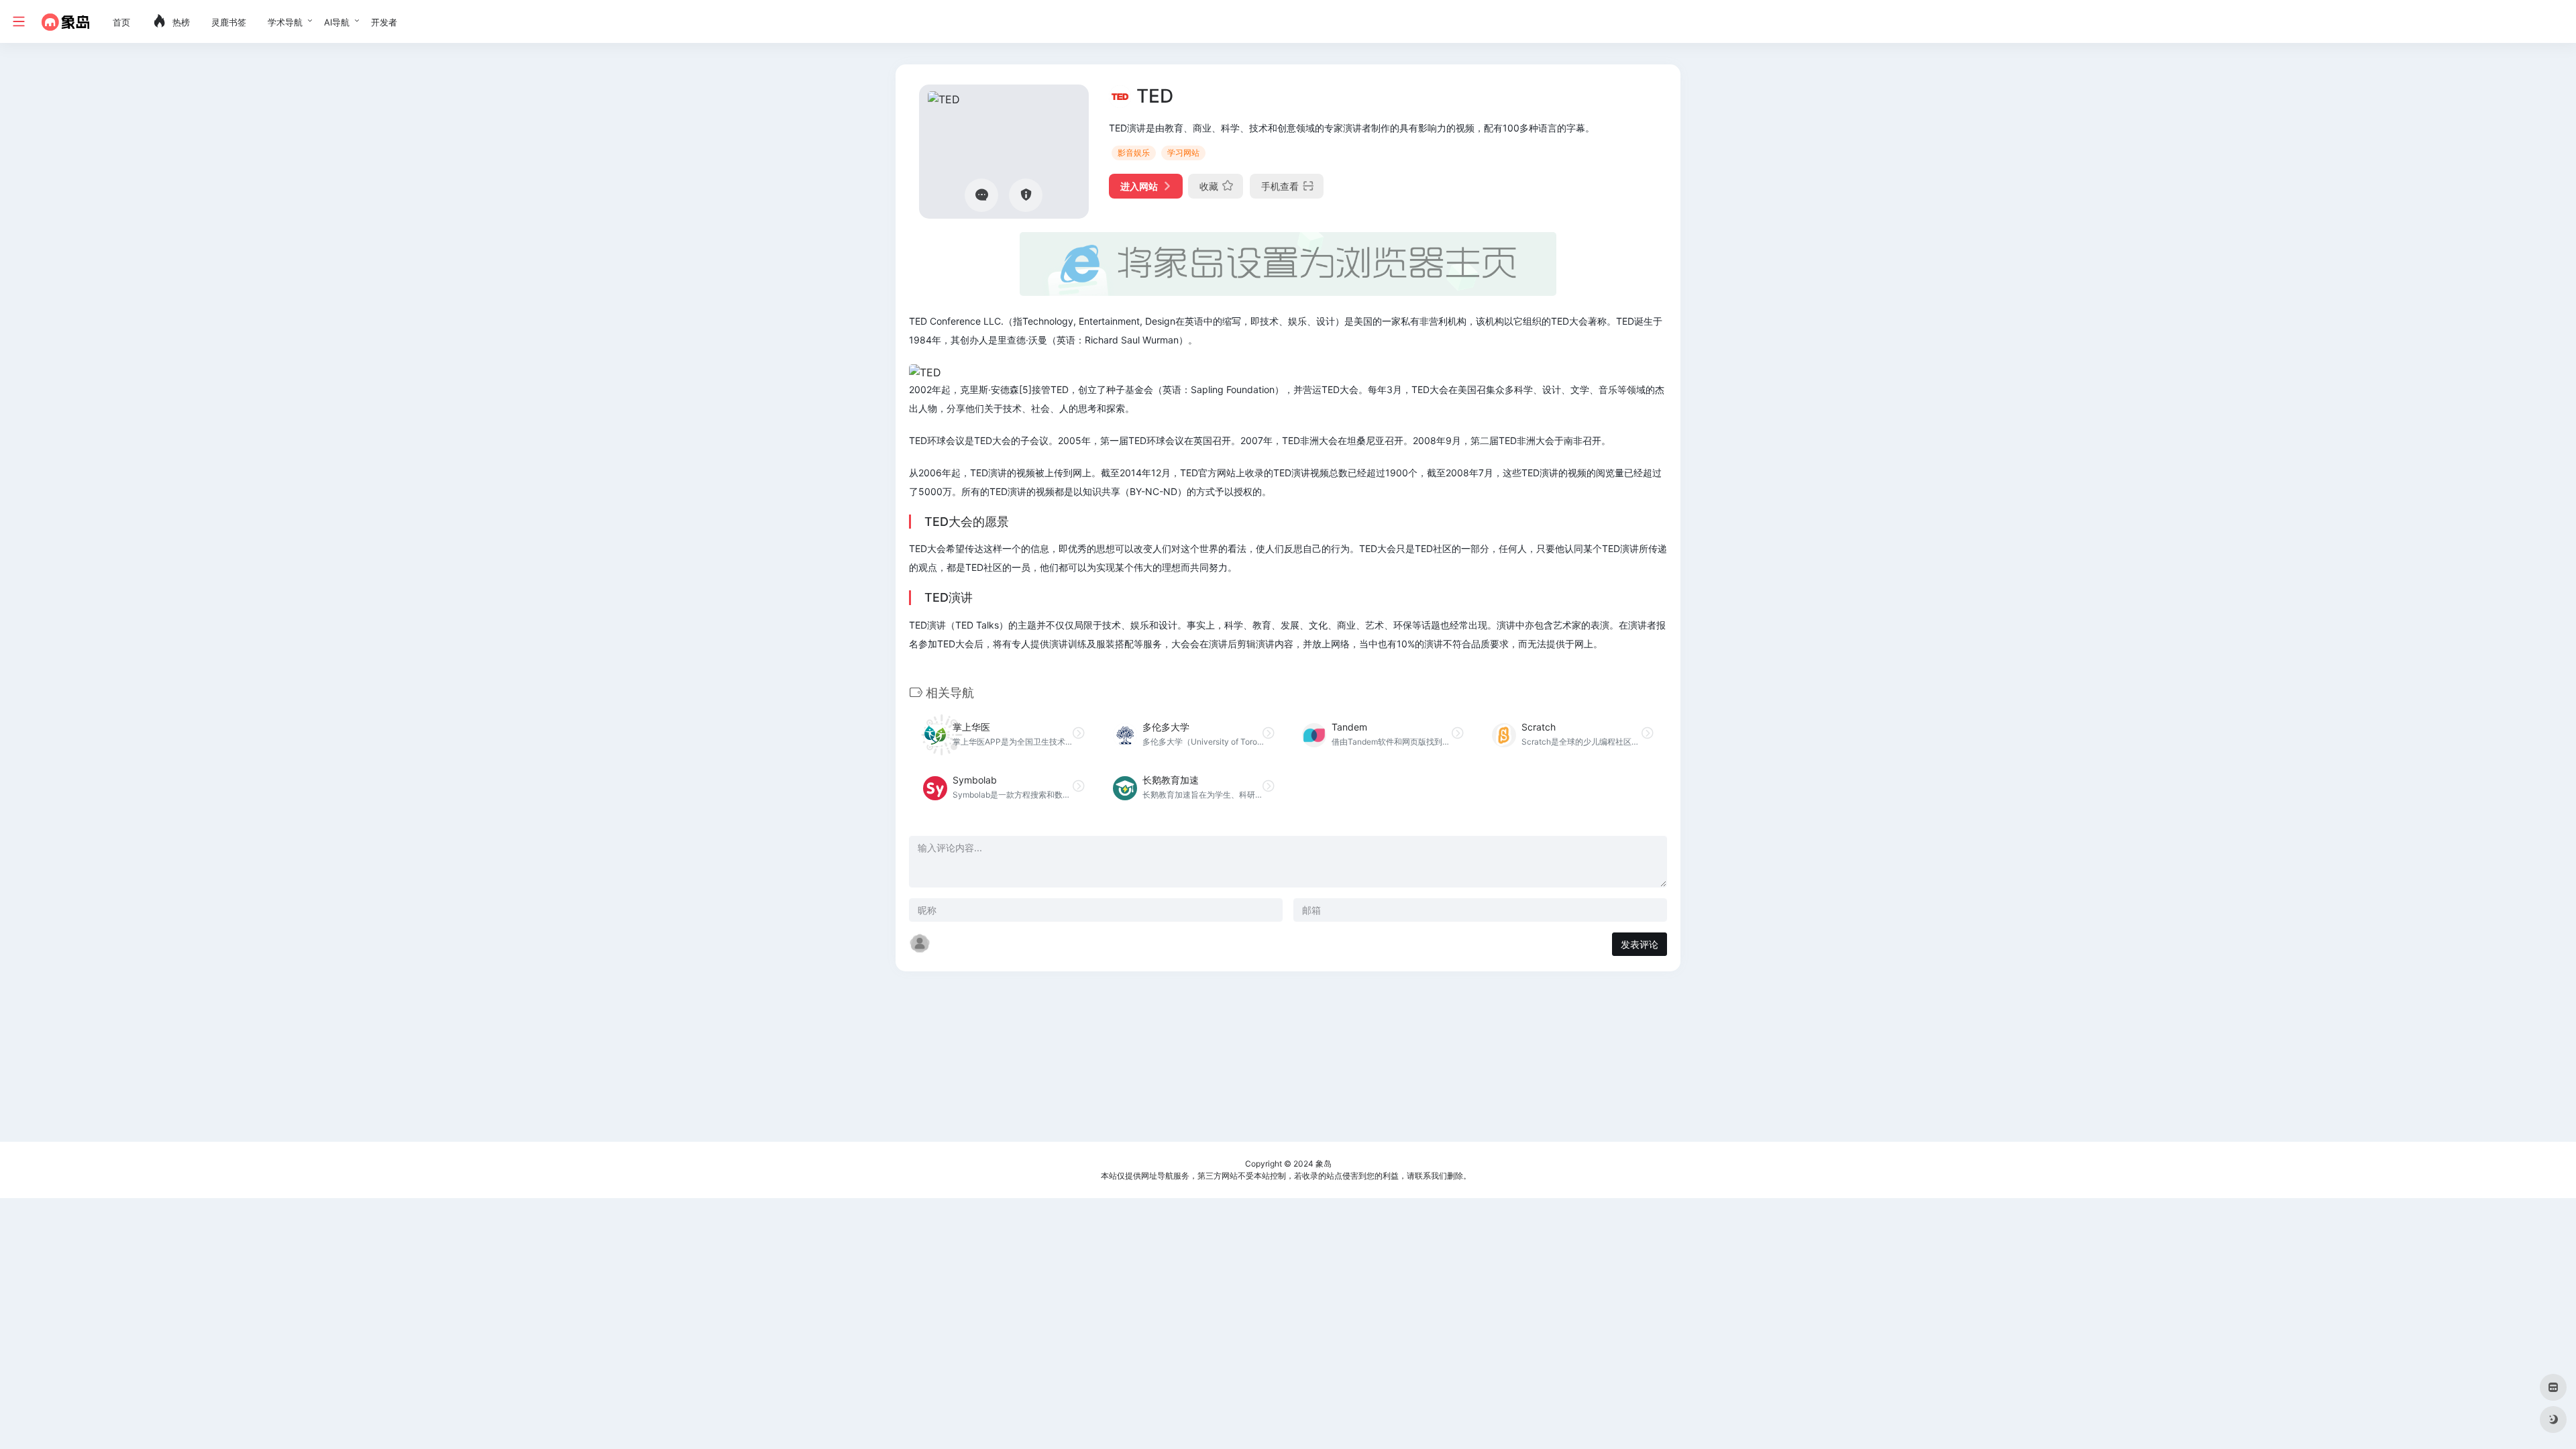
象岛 (1324, 1164)
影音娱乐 (1134, 153)
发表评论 (1640, 944)
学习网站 (1183, 153)
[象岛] (65, 21)
